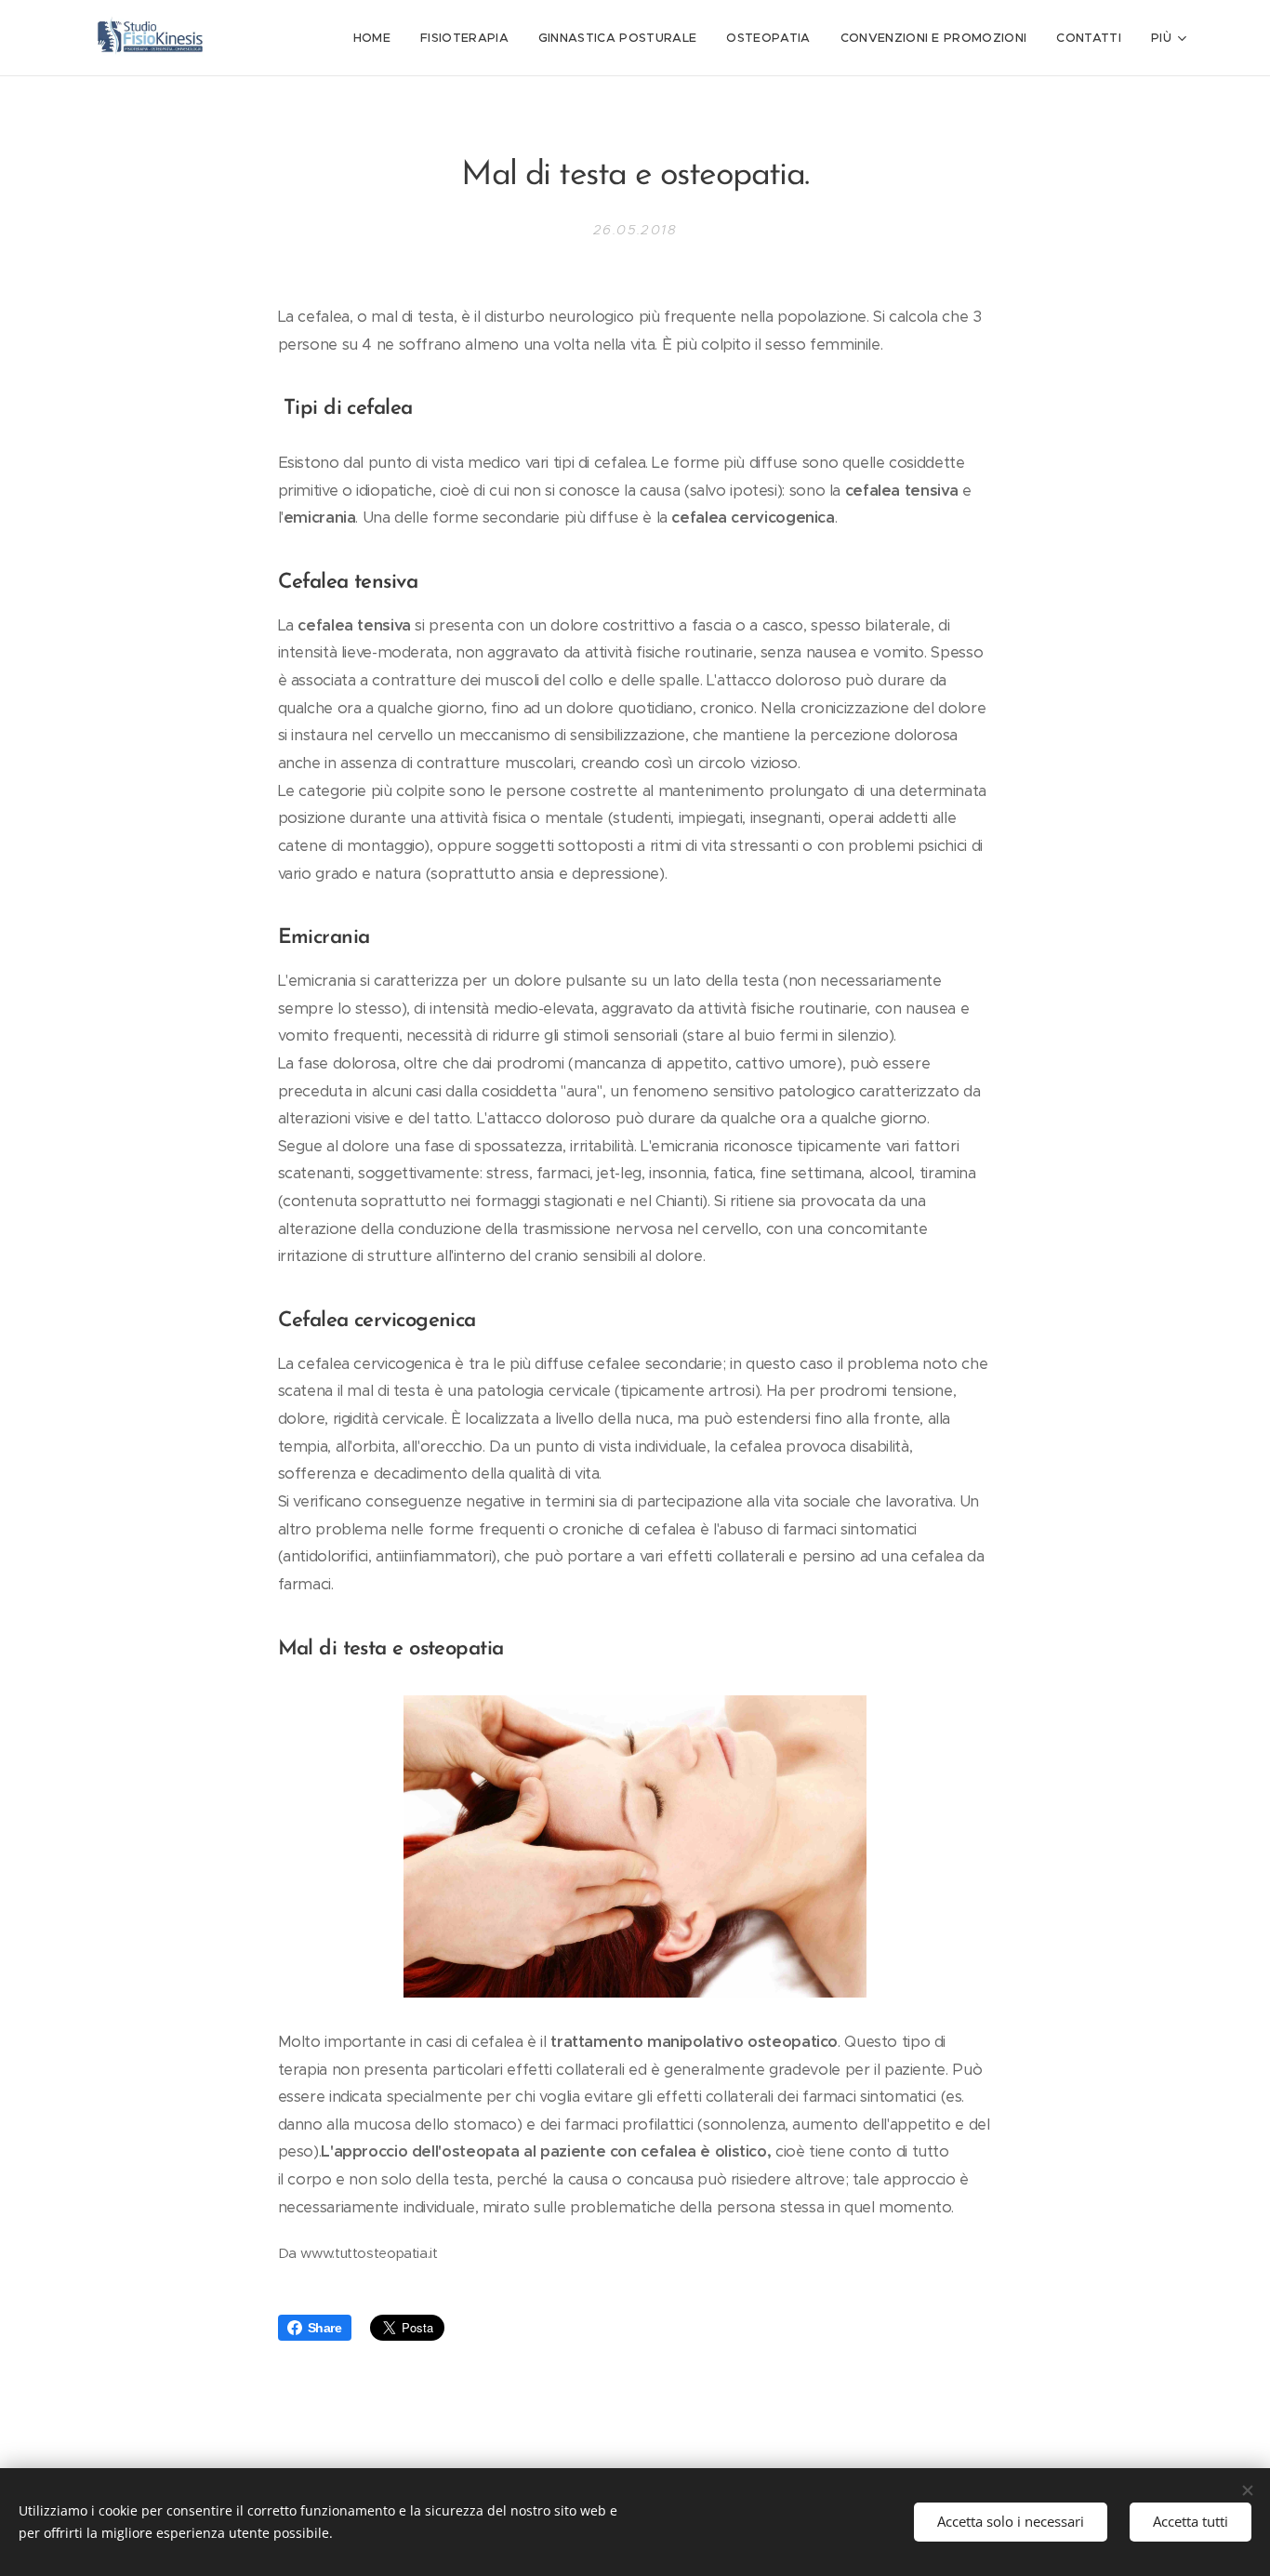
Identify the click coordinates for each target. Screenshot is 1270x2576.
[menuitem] (377, 38)
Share (325, 2328)
